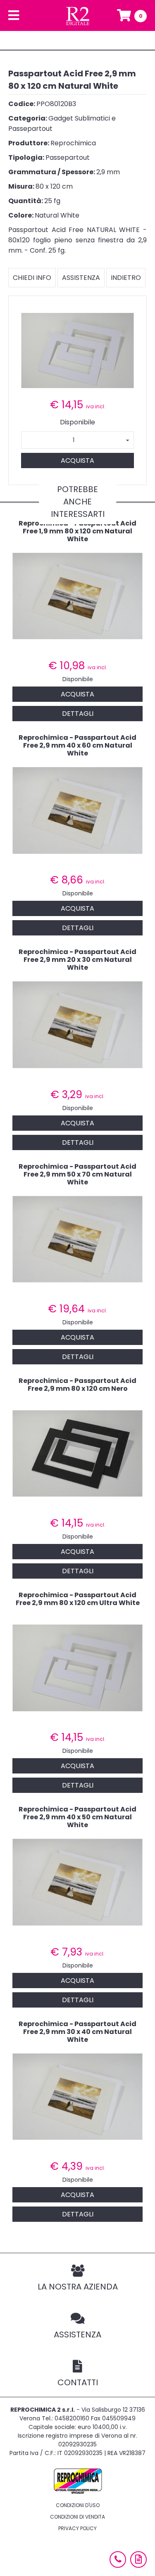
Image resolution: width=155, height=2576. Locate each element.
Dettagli (78, 714)
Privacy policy (77, 2528)
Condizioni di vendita (77, 2517)
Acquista (77, 461)
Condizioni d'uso (78, 2505)
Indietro (126, 278)
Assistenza (81, 278)
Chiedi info (32, 278)
